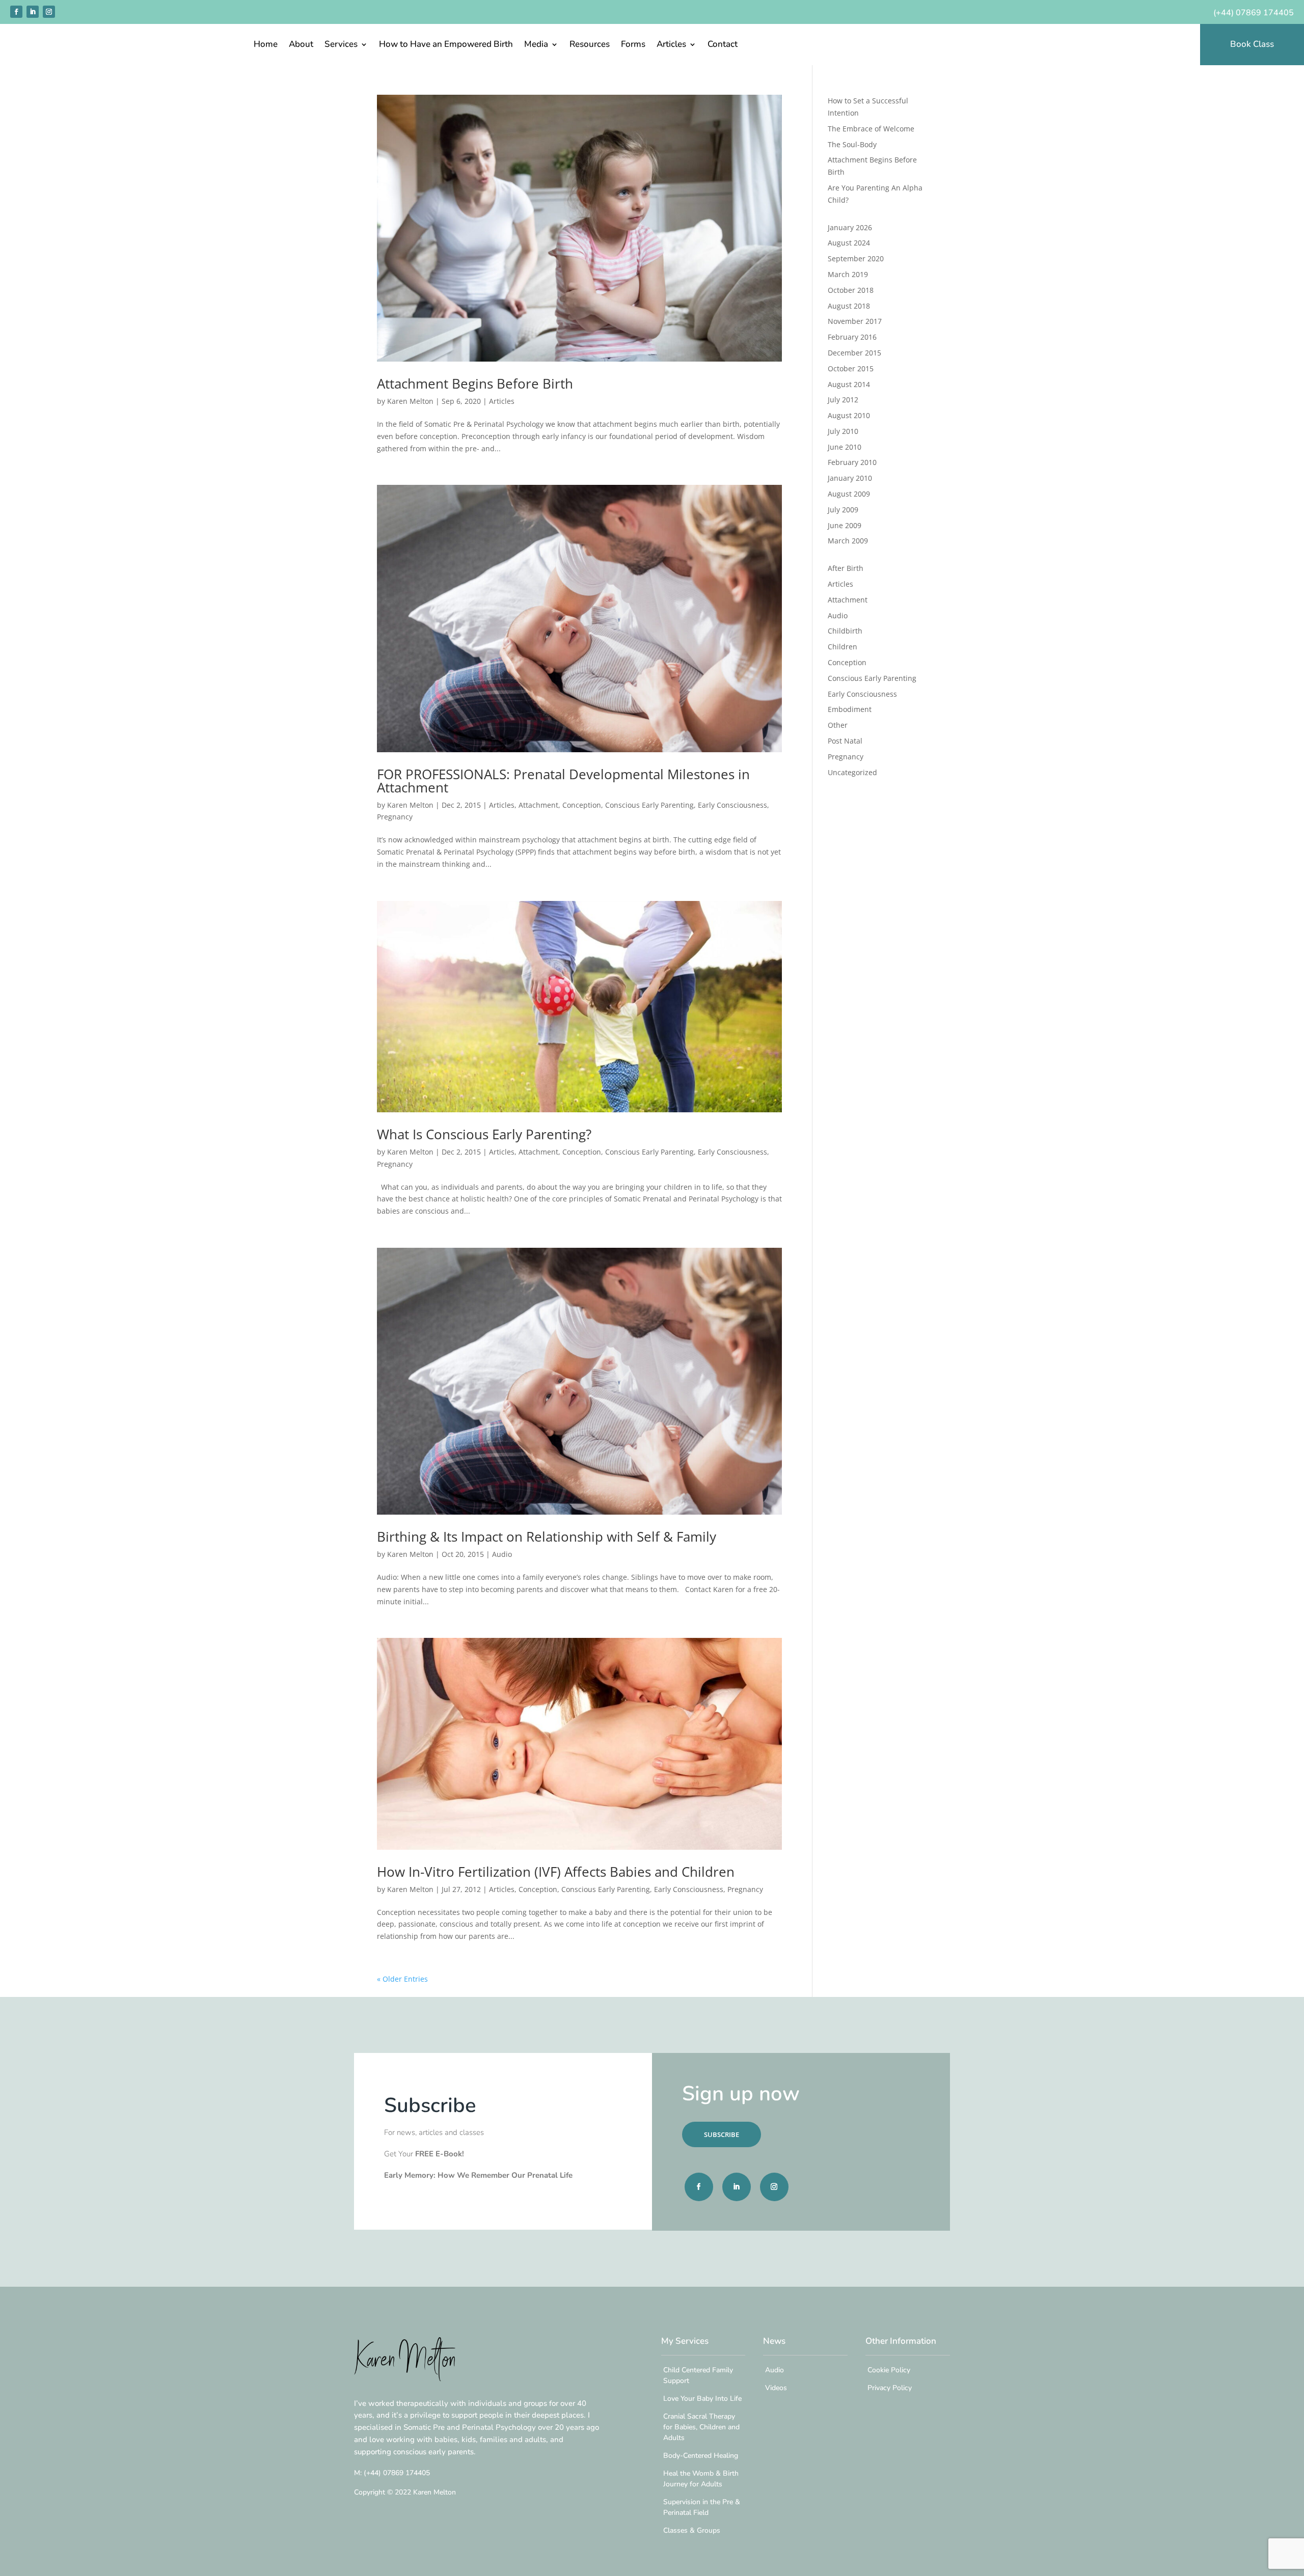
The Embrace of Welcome (871, 129)
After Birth (846, 568)
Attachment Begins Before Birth (475, 383)
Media (536, 45)
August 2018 (849, 306)
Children (843, 647)
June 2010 (845, 447)
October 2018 (851, 290)
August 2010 (849, 415)
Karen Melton (410, 401)
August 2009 (849, 494)
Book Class (1252, 44)
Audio (502, 1554)
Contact (723, 45)
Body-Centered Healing (701, 2456)
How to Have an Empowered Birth (446, 45)
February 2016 (852, 337)
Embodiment (850, 709)
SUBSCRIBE (722, 2134)
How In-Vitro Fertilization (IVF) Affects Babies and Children (556, 1872)
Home (266, 45)
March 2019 (848, 274)
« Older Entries (402, 1979)
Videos (776, 2388)
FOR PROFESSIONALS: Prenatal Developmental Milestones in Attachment (563, 781)
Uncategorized (852, 772)
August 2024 (849, 243)
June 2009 (845, 525)
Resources (590, 45)
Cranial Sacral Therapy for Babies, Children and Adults (701, 2427)
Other (838, 725)
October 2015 (851, 368)
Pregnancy (395, 817)
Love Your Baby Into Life (702, 2399)
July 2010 (843, 431)
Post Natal (845, 741)
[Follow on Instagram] (49, 12)
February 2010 (852, 462)
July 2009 (843, 510)
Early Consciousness (732, 805)
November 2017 (855, 321)
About (301, 45)
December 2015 (854, 353)
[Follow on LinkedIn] (33, 12)
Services (341, 45)
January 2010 (850, 478)
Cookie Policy (889, 2370)
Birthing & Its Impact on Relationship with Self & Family (547, 1537)
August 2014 (849, 384)
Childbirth (845, 631)
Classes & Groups (692, 2530)
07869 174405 (397, 2473)
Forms (633, 45)
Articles (671, 45)
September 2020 (856, 258)
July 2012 (843, 400)
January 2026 (850, 227)
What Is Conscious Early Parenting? (484, 1134)
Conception (582, 805)
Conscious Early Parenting (649, 805)
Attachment (538, 805)
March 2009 (848, 541)
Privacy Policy (890, 2388)
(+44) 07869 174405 (1254, 13)
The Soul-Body (852, 144)
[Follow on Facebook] (16, 12)
